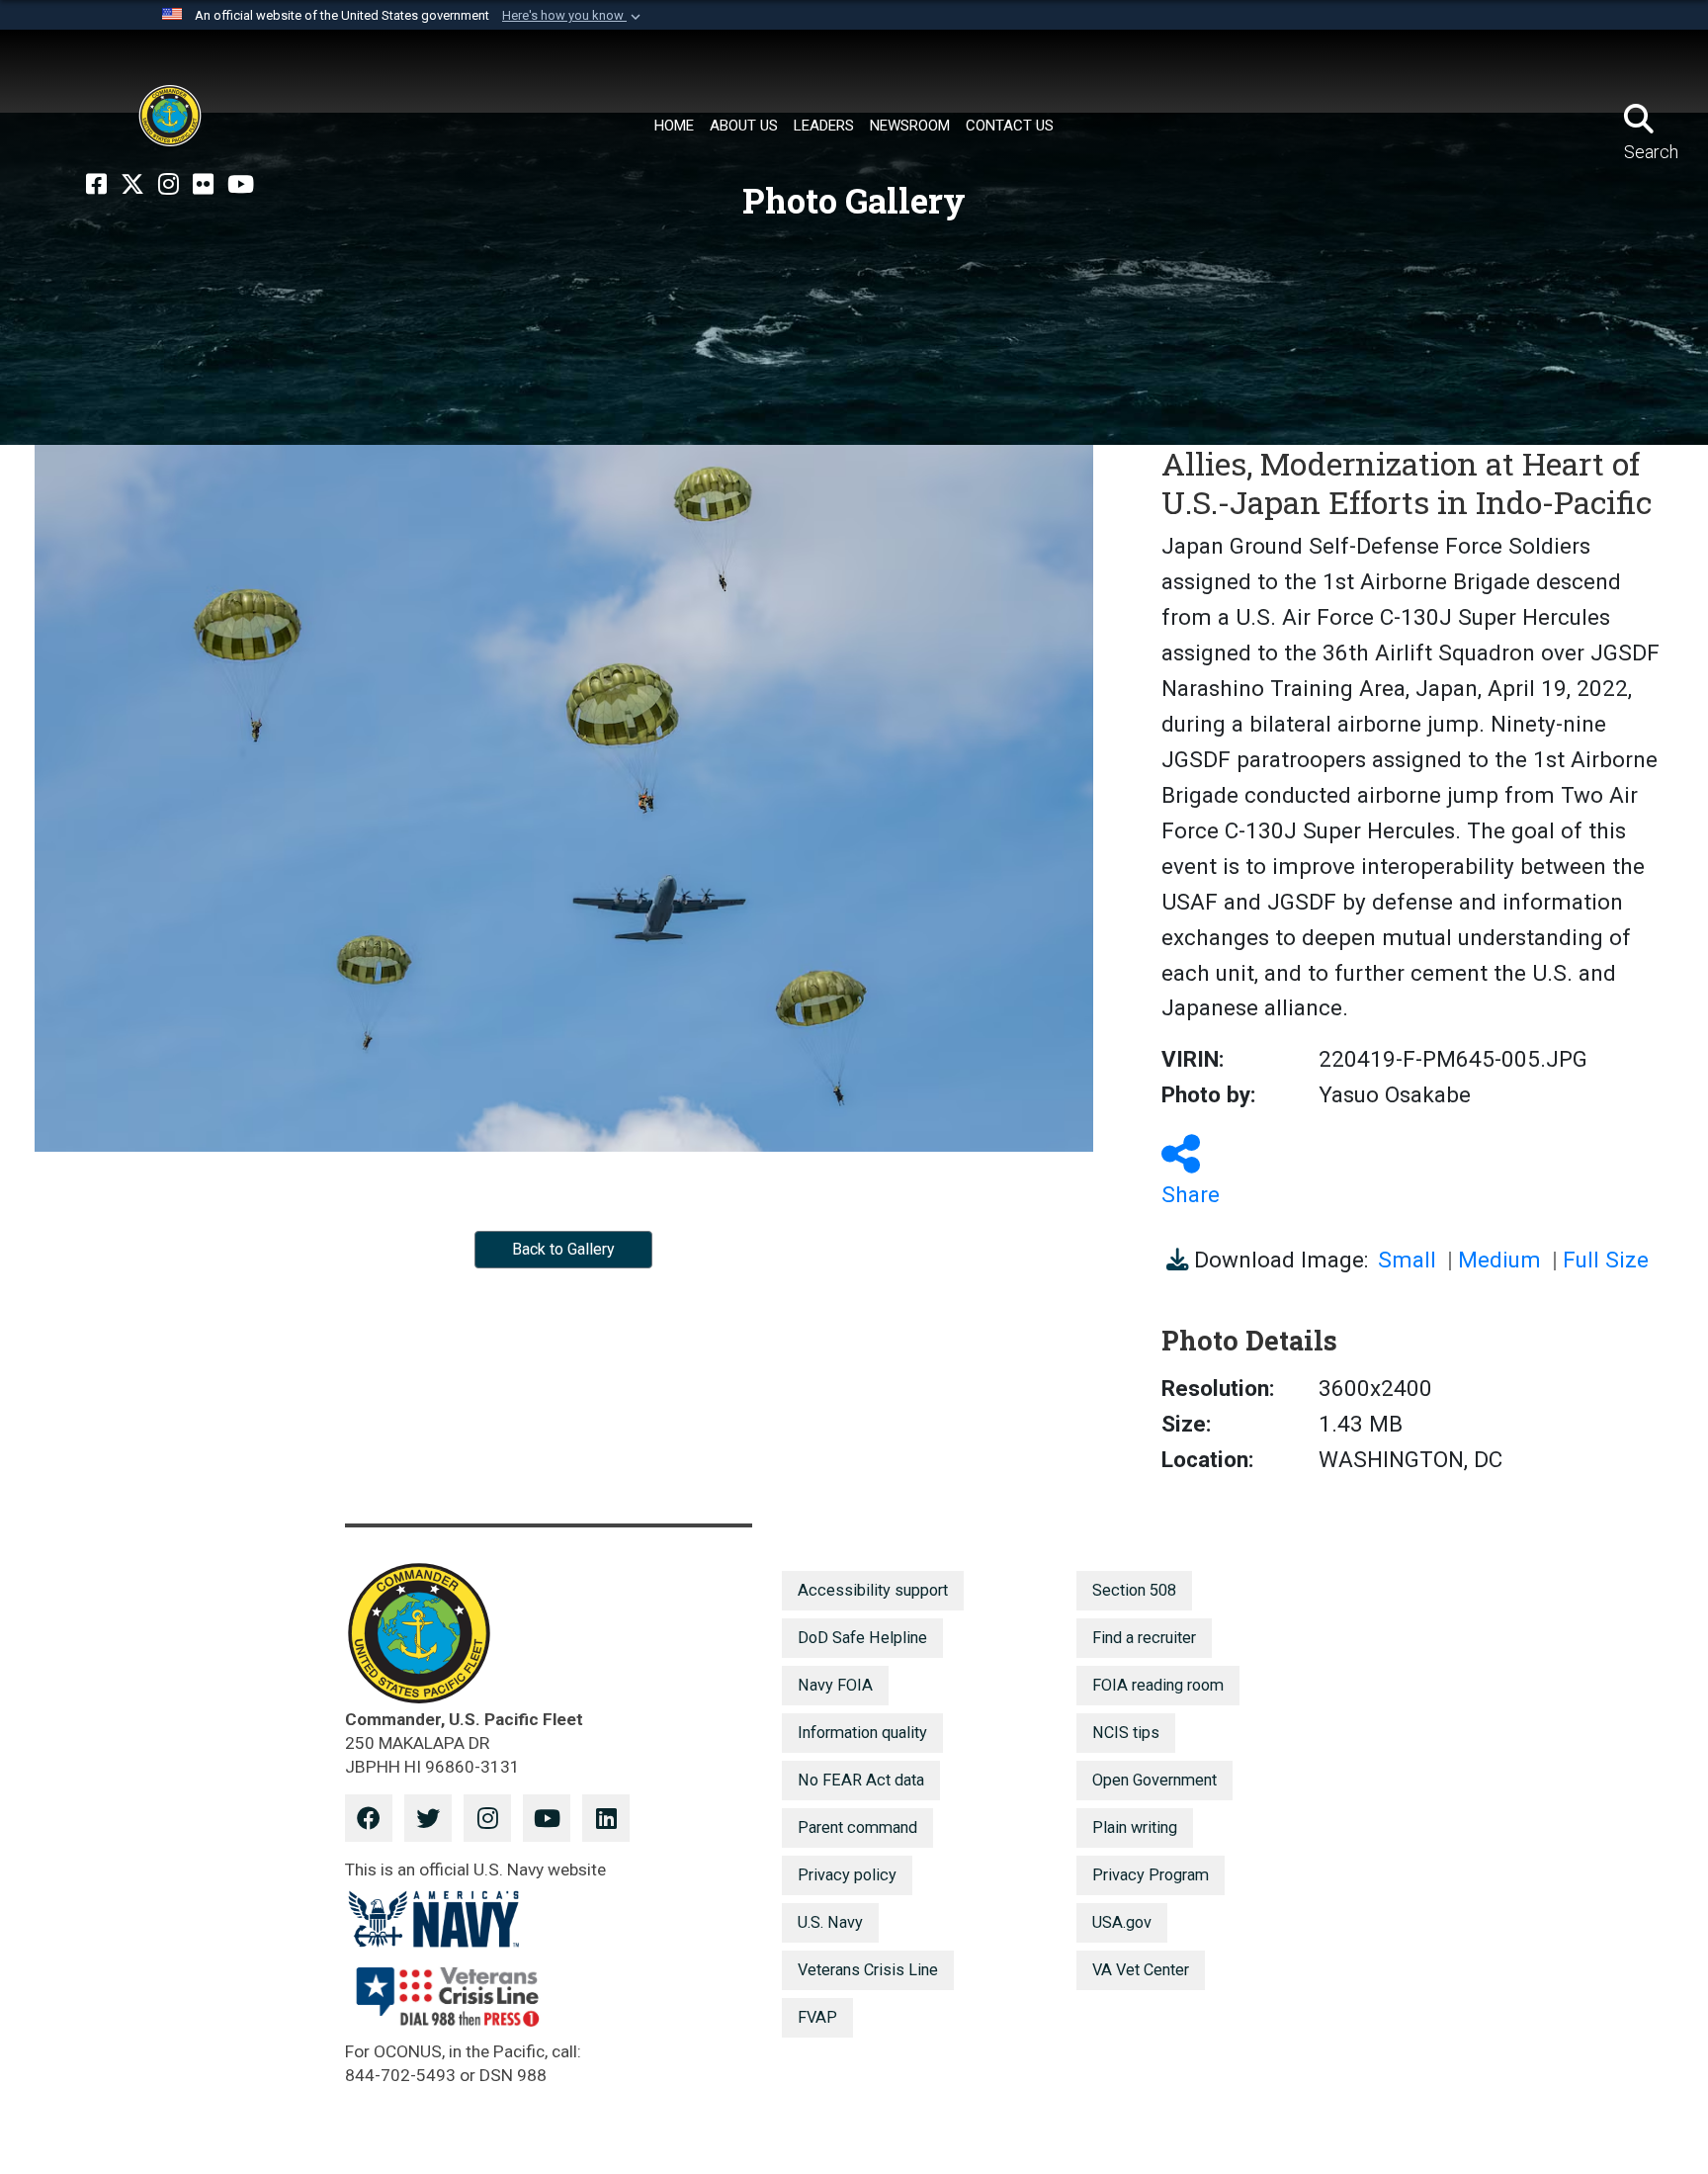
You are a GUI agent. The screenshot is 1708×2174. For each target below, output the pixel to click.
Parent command (857, 1827)
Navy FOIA (835, 1685)
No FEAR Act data (861, 1780)
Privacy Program (1151, 1875)
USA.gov (1122, 1922)
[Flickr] (203, 185)
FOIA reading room (1158, 1685)
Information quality (862, 1733)
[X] (132, 185)
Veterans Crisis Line (868, 1970)
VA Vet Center (1141, 1970)
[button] (573, 16)
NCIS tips (1126, 1733)
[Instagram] (169, 185)
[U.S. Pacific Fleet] (170, 116)
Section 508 (1134, 1590)
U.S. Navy (830, 1922)
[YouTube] (241, 185)
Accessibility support (873, 1590)
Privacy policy (847, 1875)
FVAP (817, 2017)
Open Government (1154, 1780)
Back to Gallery (563, 1249)
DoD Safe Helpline (862, 1638)
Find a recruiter (1144, 1638)
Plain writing (1135, 1827)
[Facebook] (96, 185)
